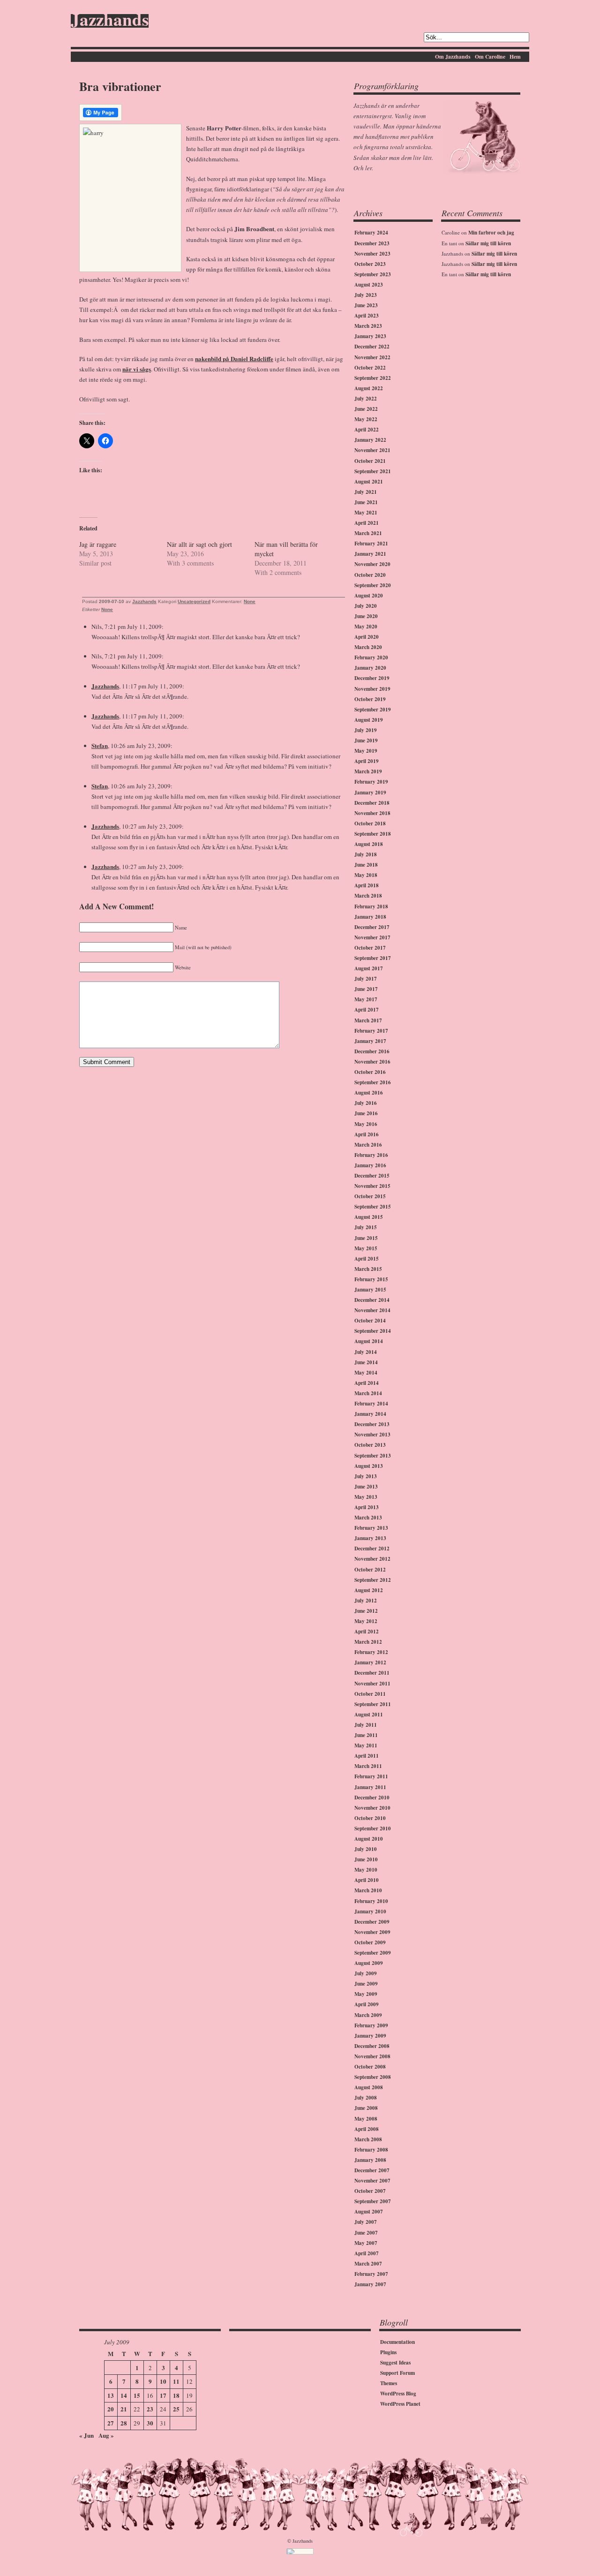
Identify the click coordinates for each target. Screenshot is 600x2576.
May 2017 (366, 999)
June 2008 (366, 2108)
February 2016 (371, 1155)
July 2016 (366, 1103)
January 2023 (370, 336)
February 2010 (371, 1901)
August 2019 (369, 720)
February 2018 (371, 907)
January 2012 (370, 1662)
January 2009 (370, 2036)
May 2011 (366, 1745)
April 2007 (367, 2253)
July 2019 (366, 730)
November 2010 (372, 1808)
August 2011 (369, 1715)
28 (124, 2423)
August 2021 (369, 482)
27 (111, 2423)
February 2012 (371, 1652)
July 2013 (366, 1476)
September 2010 (373, 1828)
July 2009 (366, 1973)
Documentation (397, 2342)
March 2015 (368, 1269)
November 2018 (372, 813)
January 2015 (370, 1290)
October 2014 (370, 1321)
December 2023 (372, 243)
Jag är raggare (98, 544)
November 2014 (372, 1310)
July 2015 (366, 1227)
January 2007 (370, 2284)
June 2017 (366, 989)
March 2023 (368, 326)
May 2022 (366, 419)
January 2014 (370, 1414)
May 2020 (366, 627)
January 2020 (370, 668)
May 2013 (366, 1497)
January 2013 (370, 1538)
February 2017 (371, 1031)
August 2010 (369, 1839)
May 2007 (366, 2243)
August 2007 (369, 2212)
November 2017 (372, 937)
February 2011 (371, 1776)
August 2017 (369, 968)
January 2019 (370, 793)
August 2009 (369, 1963)
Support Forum (397, 2373)
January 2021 (370, 554)
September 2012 (373, 1580)
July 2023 (366, 295)
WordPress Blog (398, 2394)
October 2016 (370, 1072)
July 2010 (366, 1849)
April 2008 (367, 2129)
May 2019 (366, 751)
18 (176, 2395)
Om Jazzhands (453, 57)
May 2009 (366, 1994)
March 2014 (368, 1393)
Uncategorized (194, 601)
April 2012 (367, 1632)
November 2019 (372, 689)
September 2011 (373, 1704)
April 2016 (367, 1134)
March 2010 (368, 1890)
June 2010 (366, 1859)
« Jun (86, 2435)
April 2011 (367, 1756)
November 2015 (372, 1186)
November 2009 (372, 1932)
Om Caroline (490, 57)
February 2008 (371, 2150)
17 (163, 2395)
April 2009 (367, 2004)
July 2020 (366, 606)
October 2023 (370, 264)
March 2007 (368, 2264)
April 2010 (367, 1880)
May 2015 (366, 1248)
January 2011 (370, 1787)
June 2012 (366, 1611)
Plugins (388, 2352)
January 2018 (370, 917)
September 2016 (373, 1082)
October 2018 (370, 823)
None (250, 601)
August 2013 (369, 1466)
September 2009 (373, 1953)
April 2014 (367, 1383)
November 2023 (372, 254)
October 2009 (370, 1942)
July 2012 (366, 1601)
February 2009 (371, 2025)
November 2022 (372, 357)
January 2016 (370, 1165)
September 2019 (373, 710)
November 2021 (372, 450)
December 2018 (372, 803)
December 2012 (372, 1549)
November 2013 (372, 1435)
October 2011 (370, 1694)
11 (176, 2381)
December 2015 (372, 1176)
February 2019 (371, 782)
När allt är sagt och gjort (199, 544)
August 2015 (369, 1217)
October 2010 (370, 1818)
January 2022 (370, 440)
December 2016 (372, 1051)
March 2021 (368, 533)
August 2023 (369, 285)
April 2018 (367, 885)
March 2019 (368, 771)
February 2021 (371, 544)
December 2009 (372, 1922)
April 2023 (367, 316)
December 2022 (372, 347)
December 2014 (372, 1300)
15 (137, 2395)
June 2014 (366, 1362)
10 (163, 2381)
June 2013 (366, 1487)
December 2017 (372, 927)
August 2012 (369, 1590)
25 (176, 2409)
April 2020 (367, 637)
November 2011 (372, 1684)
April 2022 (367, 430)
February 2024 (371, 233)
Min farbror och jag (491, 233)
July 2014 (366, 1352)
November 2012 (372, 1559)
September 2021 (373, 471)
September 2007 (373, 2201)
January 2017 (370, 1041)
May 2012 (366, 1621)
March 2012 (368, 1642)
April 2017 (367, 1010)
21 (124, 2409)
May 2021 (366, 513)
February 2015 (371, 1279)
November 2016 (372, 1062)
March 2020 (368, 647)
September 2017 (373, 958)
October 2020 (370, 575)
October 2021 (370, 461)
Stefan (100, 745)
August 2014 (369, 1341)
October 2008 (370, 2067)
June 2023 (366, 305)
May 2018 (366, 875)
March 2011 (368, 1766)
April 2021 (367, 523)
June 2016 (366, 1113)
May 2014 (366, 1373)
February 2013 (371, 1528)
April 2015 (367, 1259)
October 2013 (370, 1445)
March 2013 (368, 1518)
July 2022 (366, 399)
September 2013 (373, 1456)
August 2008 (369, 2087)
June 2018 (366, 865)
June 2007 (366, 2233)
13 (111, 2395)
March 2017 (368, 1020)
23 (150, 2409)
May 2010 (366, 1870)
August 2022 (369, 388)
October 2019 (370, 699)
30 (150, 2423)
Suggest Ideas (395, 2363)
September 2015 (373, 1207)
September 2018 (373, 834)
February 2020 (371, 657)
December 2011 (372, 1673)
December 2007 (372, 2170)
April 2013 (367, 1507)
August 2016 (369, 1093)
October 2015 (370, 1196)
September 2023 (373, 274)
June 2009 (366, 1984)
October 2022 (370, 368)
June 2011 (366, 1735)
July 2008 (366, 2098)
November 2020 (372, 564)
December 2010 (372, 1798)
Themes (389, 2383)
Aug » (106, 2435)
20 (111, 2409)
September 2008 (373, 2077)
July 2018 (366, 854)
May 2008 (366, 2119)
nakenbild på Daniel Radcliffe (234, 359)
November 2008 (372, 2056)
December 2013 (372, 1424)
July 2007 (366, 2222)
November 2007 (372, 2181)
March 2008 (368, 2139)
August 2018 (369, 844)
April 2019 (367, 761)
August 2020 (369, 596)
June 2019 (366, 740)
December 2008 (372, 2046)
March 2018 (368, 896)
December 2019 (372, 678)
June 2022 (366, 409)
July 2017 (366, 979)
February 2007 (371, 2274)
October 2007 (370, 2191)
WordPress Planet (400, 2404)
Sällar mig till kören (488, 243)
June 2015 (366, 1238)
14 (124, 2395)
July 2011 (366, 1725)
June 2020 (366, 616)
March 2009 (368, 2015)
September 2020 (373, 585)
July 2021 (366, 492)
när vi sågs (137, 369)
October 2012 (370, 1570)
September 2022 (373, 378)
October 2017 (370, 948)
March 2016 (368, 1145)
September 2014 (373, 1331)
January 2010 (370, 1911)
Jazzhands (110, 21)
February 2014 (371, 1404)
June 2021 (366, 502)
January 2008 (370, 2160)
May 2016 (366, 1124)
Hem (515, 57)
